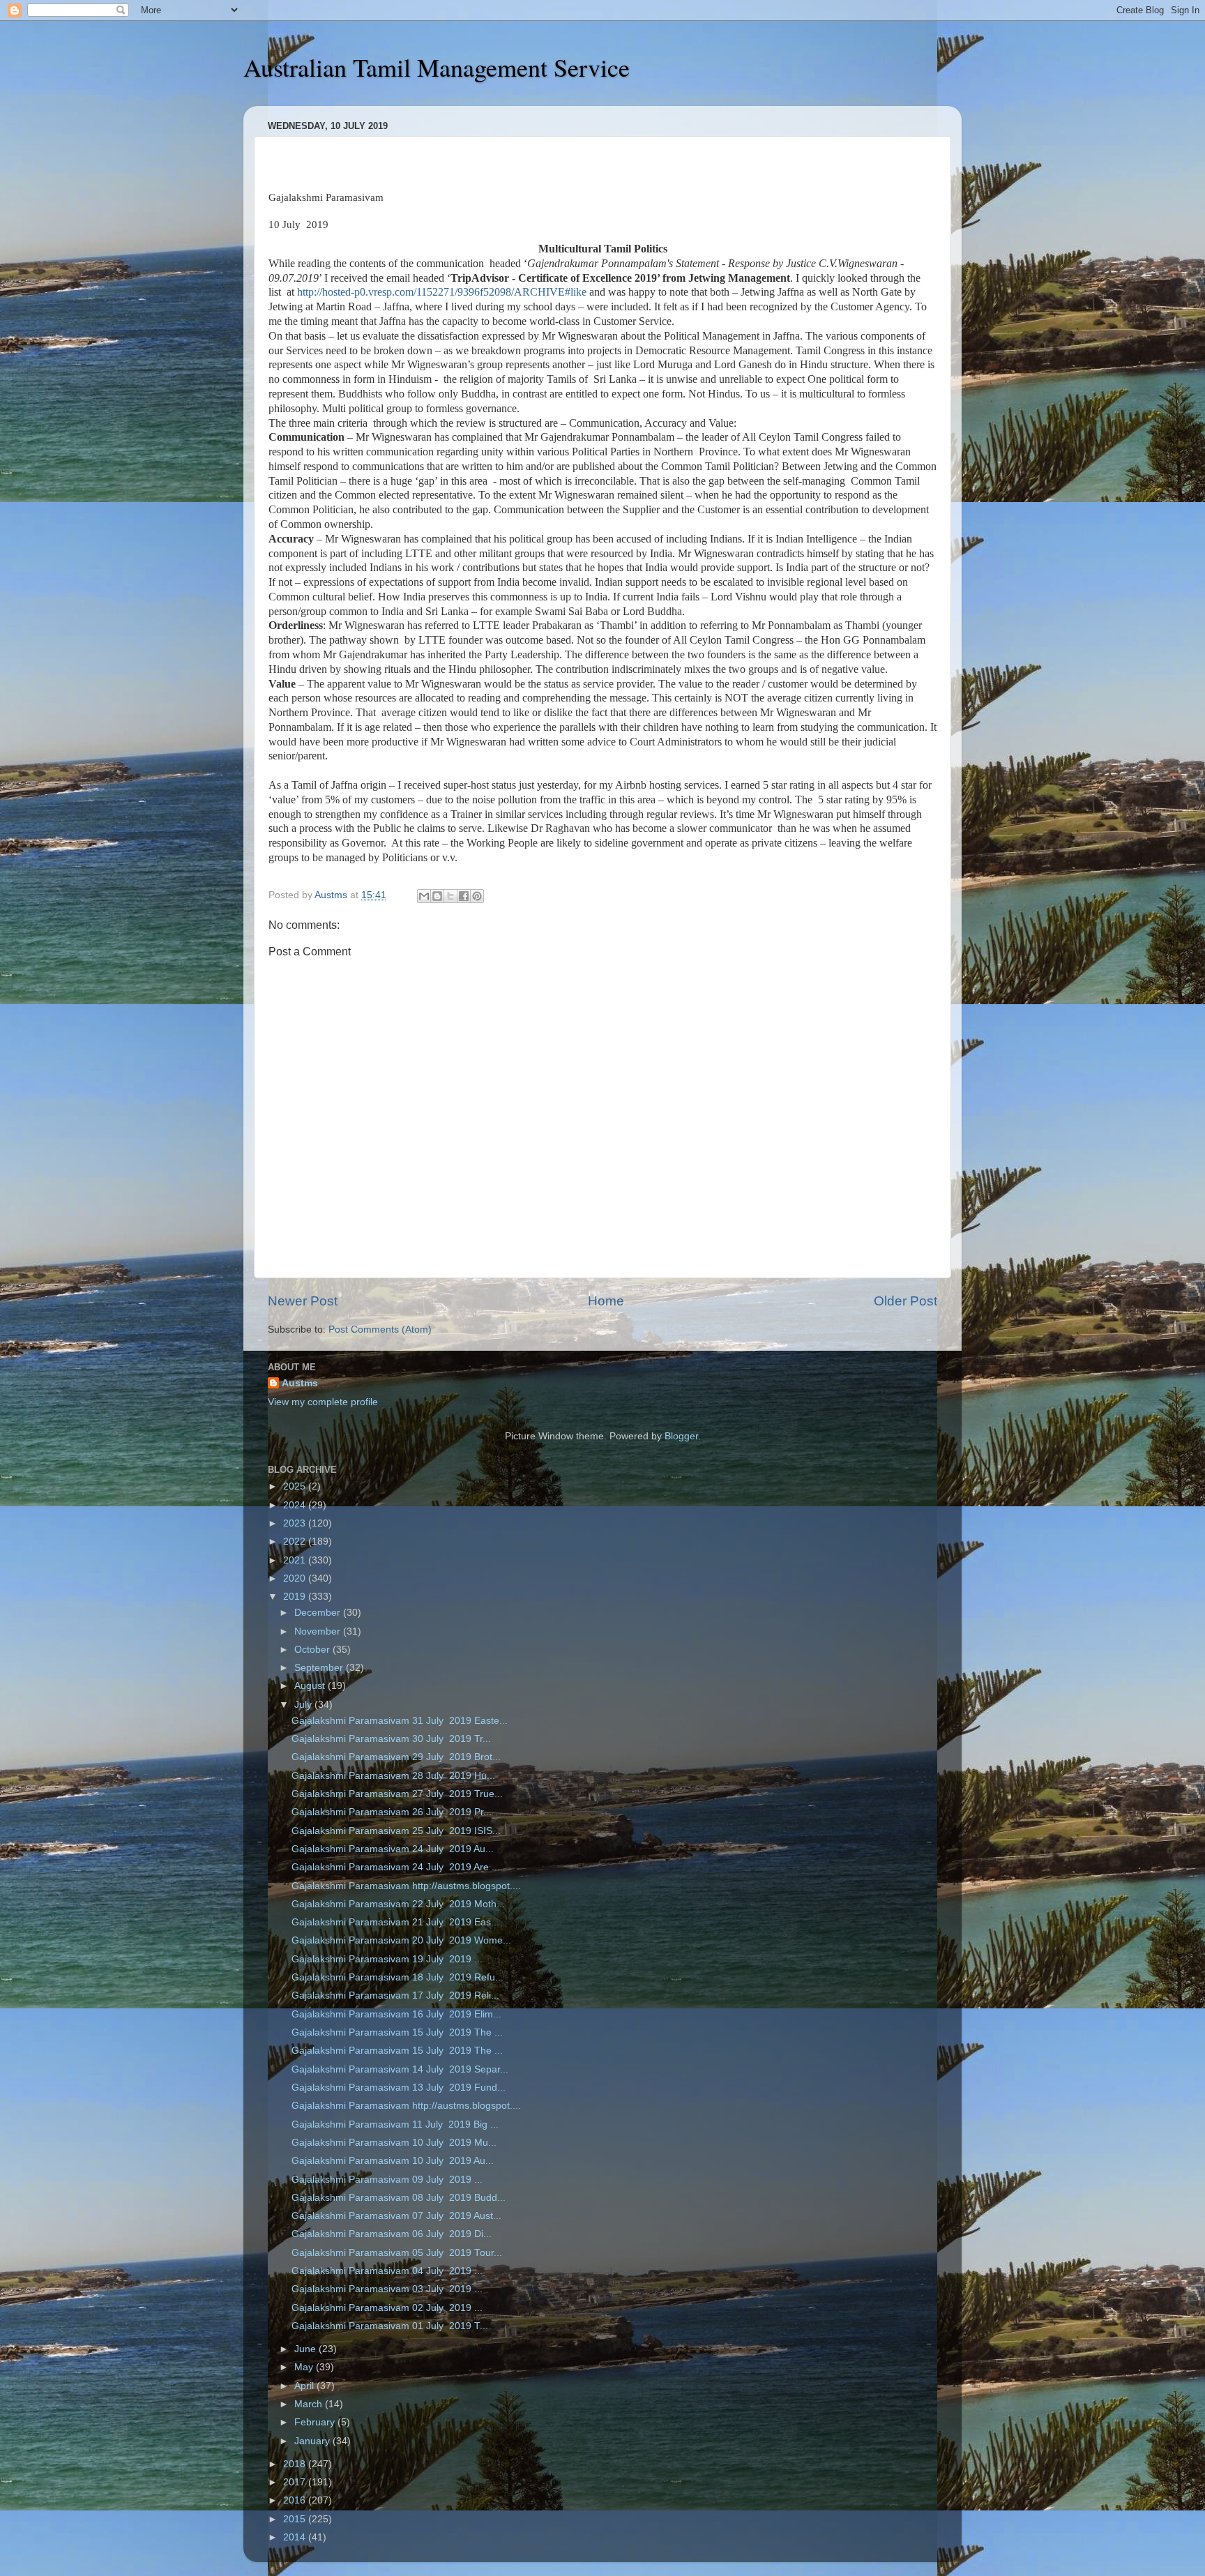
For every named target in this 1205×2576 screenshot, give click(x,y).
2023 (296, 1523)
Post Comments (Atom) (380, 1329)
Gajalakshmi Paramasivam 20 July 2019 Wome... (401, 1940)
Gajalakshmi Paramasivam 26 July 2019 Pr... (392, 1812)
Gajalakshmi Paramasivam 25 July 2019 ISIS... (396, 1831)
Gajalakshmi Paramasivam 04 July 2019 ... (387, 2271)
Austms (300, 1383)
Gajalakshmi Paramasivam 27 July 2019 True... (397, 1794)
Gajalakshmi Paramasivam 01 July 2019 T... (390, 2326)
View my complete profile (323, 1402)
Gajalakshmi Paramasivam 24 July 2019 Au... (393, 1849)
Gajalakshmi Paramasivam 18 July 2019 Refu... (397, 1977)
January (313, 2441)
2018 (296, 2464)
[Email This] (424, 896)
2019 (296, 1597)
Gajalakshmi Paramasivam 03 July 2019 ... (387, 2289)
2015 (296, 2519)
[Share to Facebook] (464, 896)
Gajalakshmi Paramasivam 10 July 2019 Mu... (394, 2143)
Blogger (681, 1436)
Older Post (905, 1301)
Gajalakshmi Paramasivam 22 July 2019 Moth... (398, 1904)
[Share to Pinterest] (477, 896)
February (316, 2422)
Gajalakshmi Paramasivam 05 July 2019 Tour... (397, 2253)
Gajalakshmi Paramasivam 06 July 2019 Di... (392, 2234)
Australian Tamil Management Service (437, 67)
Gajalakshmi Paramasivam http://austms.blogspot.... (406, 1886)
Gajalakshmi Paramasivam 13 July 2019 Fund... (399, 2088)
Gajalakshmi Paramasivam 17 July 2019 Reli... (395, 1995)
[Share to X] (450, 896)
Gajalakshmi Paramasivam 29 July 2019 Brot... (396, 1757)
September (320, 1668)
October (313, 1650)
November (319, 1631)
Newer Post (303, 1301)
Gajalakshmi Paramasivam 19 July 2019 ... (387, 1959)
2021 (296, 1560)
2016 (296, 2500)
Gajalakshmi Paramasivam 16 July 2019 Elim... (396, 2014)
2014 (296, 2537)
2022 (296, 1541)
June (306, 2349)
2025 (296, 1486)
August (311, 1686)
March (310, 2404)
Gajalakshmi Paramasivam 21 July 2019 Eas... (395, 1922)
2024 (296, 1505)
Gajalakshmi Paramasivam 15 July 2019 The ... (397, 2032)
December (319, 1613)
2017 (296, 2482)
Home (606, 1301)
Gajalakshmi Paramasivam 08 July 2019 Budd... (399, 2198)
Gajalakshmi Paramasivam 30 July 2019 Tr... (391, 1739)
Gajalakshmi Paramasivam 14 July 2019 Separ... (400, 2069)
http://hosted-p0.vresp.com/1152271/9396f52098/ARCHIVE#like (442, 292)
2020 (296, 1578)
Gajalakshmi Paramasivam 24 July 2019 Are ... (396, 1867)
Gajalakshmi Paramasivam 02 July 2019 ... (387, 2308)
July (304, 1705)
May (305, 2367)
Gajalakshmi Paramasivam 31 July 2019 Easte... (400, 1721)
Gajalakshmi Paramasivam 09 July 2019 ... (387, 2180)
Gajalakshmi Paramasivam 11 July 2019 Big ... (395, 2124)
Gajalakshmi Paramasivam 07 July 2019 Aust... (396, 2216)
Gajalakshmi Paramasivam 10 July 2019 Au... (393, 2161)
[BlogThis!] (437, 896)
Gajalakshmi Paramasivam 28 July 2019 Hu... (393, 1776)
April (305, 2386)
